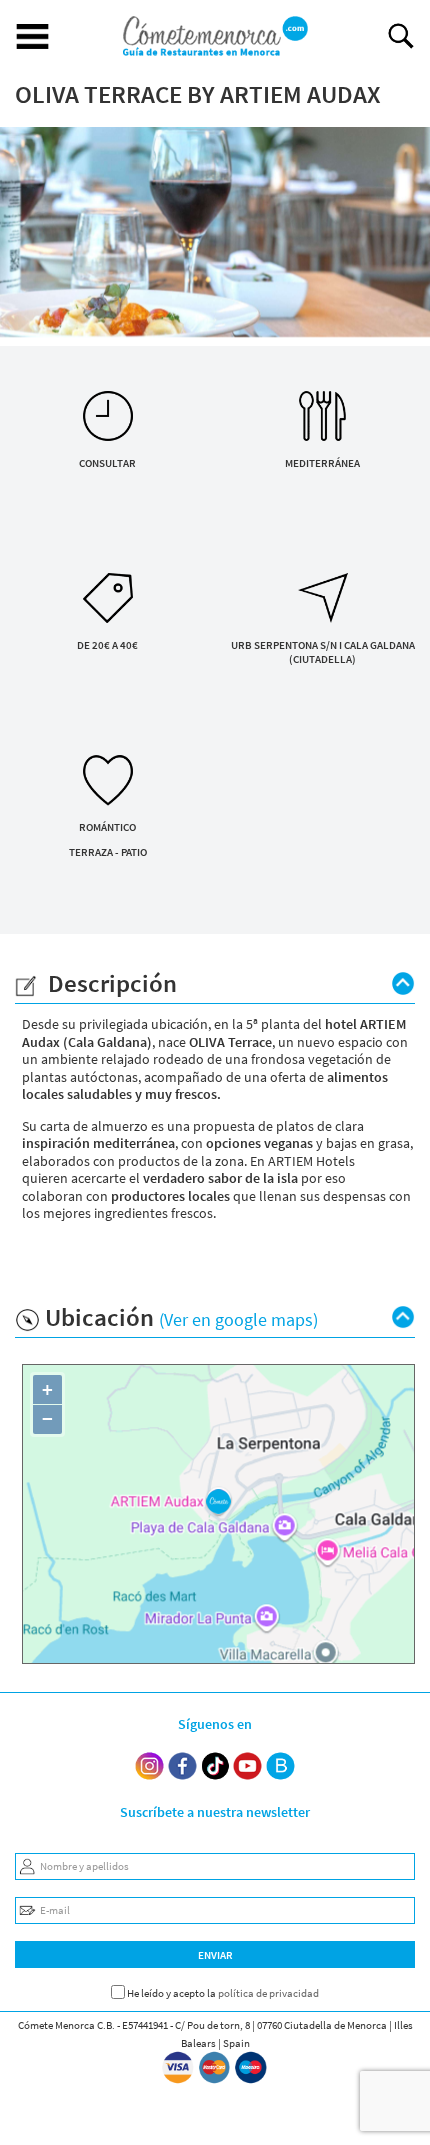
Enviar (215, 1955)
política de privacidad (268, 1993)
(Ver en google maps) (238, 1319)
